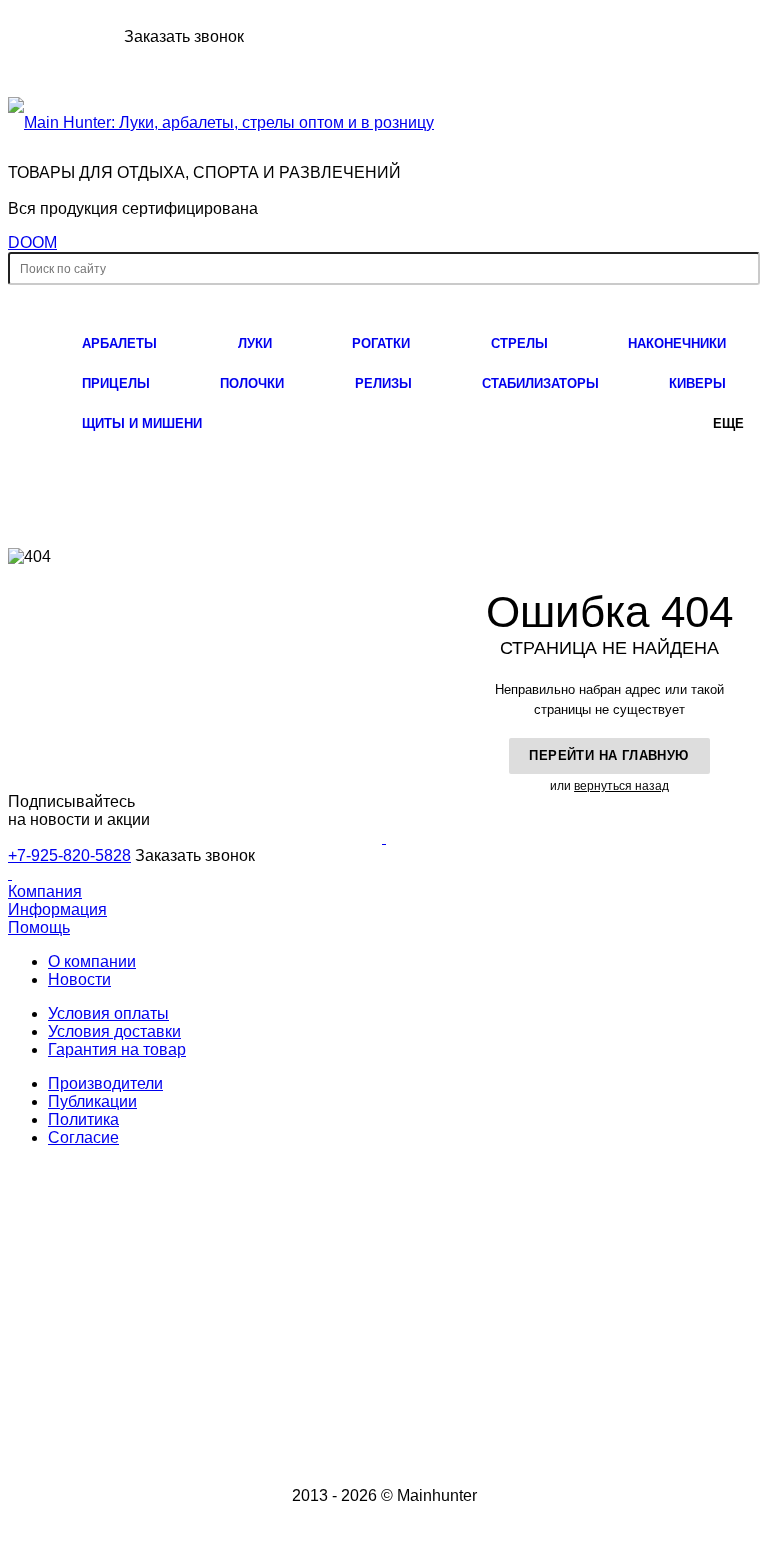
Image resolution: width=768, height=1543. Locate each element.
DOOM (32, 242)
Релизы (383, 383)
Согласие (83, 1137)
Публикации (92, 1101)
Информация (57, 909)
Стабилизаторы (540, 383)
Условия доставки (114, 1031)
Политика (83, 1119)
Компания (45, 891)
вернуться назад (621, 786)
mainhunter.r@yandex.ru (411, 1373)
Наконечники (677, 343)
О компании (92, 961)
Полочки (252, 383)
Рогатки (381, 343)
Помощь (39, 927)
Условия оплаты (108, 1013)
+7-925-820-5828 (64, 36)
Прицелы (116, 383)
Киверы (697, 383)
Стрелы (519, 343)
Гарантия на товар (117, 1049)
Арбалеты (119, 343)
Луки (255, 343)
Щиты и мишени (142, 423)
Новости (79, 979)
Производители (105, 1083)
